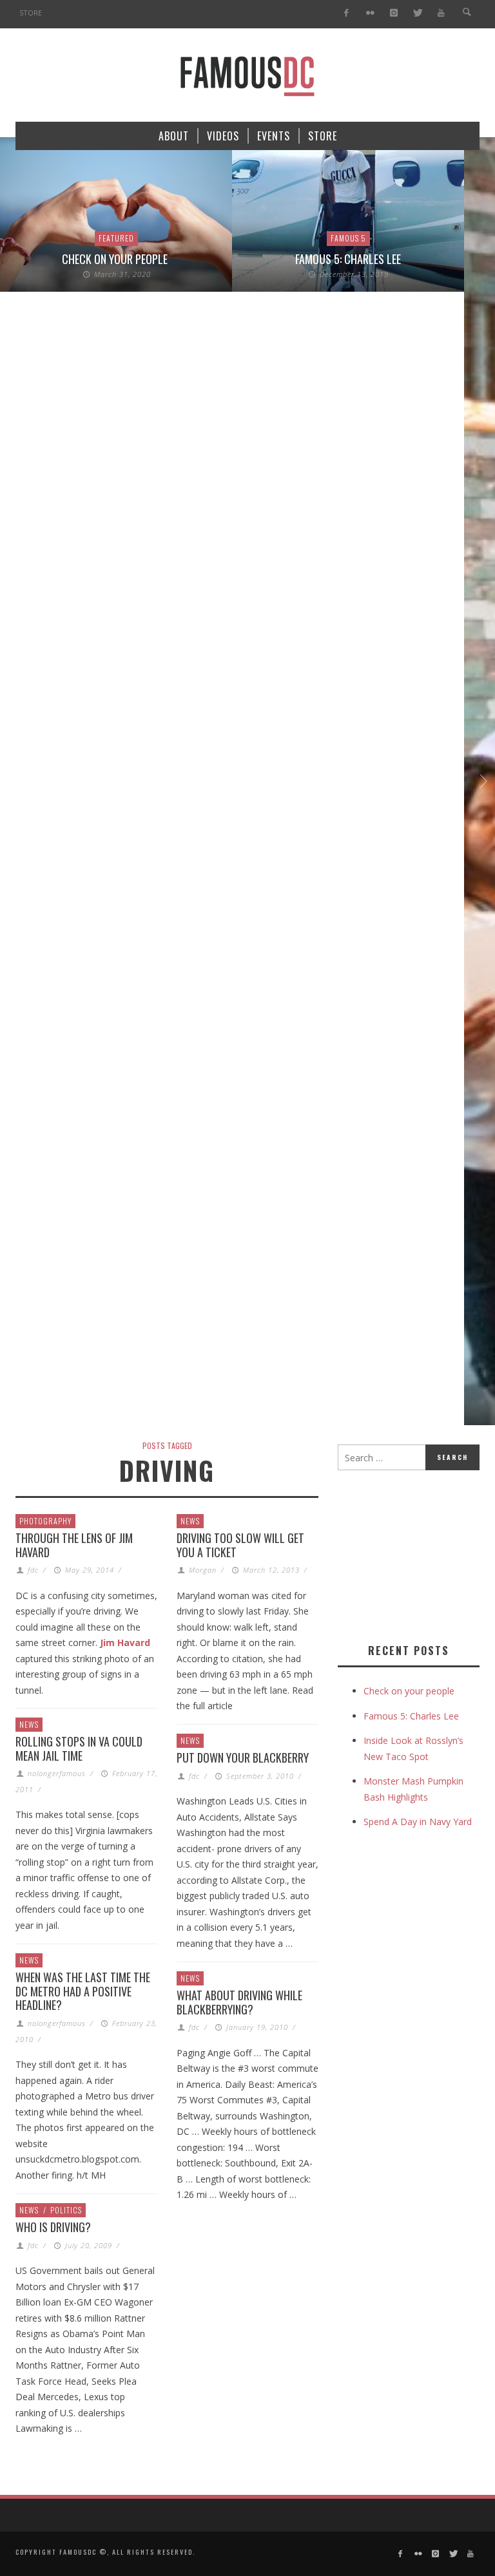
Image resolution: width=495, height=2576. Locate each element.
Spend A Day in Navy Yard (418, 1822)
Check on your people (116, 259)
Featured (116, 238)
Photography (45, 1521)
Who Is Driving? (53, 2227)
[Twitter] (417, 13)
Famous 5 (348, 238)
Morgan (203, 1570)
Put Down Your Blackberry (243, 1757)
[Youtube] (441, 13)
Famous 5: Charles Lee (348, 259)
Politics (66, 2210)
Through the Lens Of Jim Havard (74, 1545)
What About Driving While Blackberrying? (239, 2002)
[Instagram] (393, 13)
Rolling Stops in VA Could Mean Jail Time (79, 1748)
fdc (33, 1570)
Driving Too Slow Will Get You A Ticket (240, 1545)
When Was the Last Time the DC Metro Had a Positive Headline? (83, 1991)
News (190, 1521)
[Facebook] (346, 13)
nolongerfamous (57, 1773)
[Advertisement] (416, 1554)
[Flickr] (370, 13)
